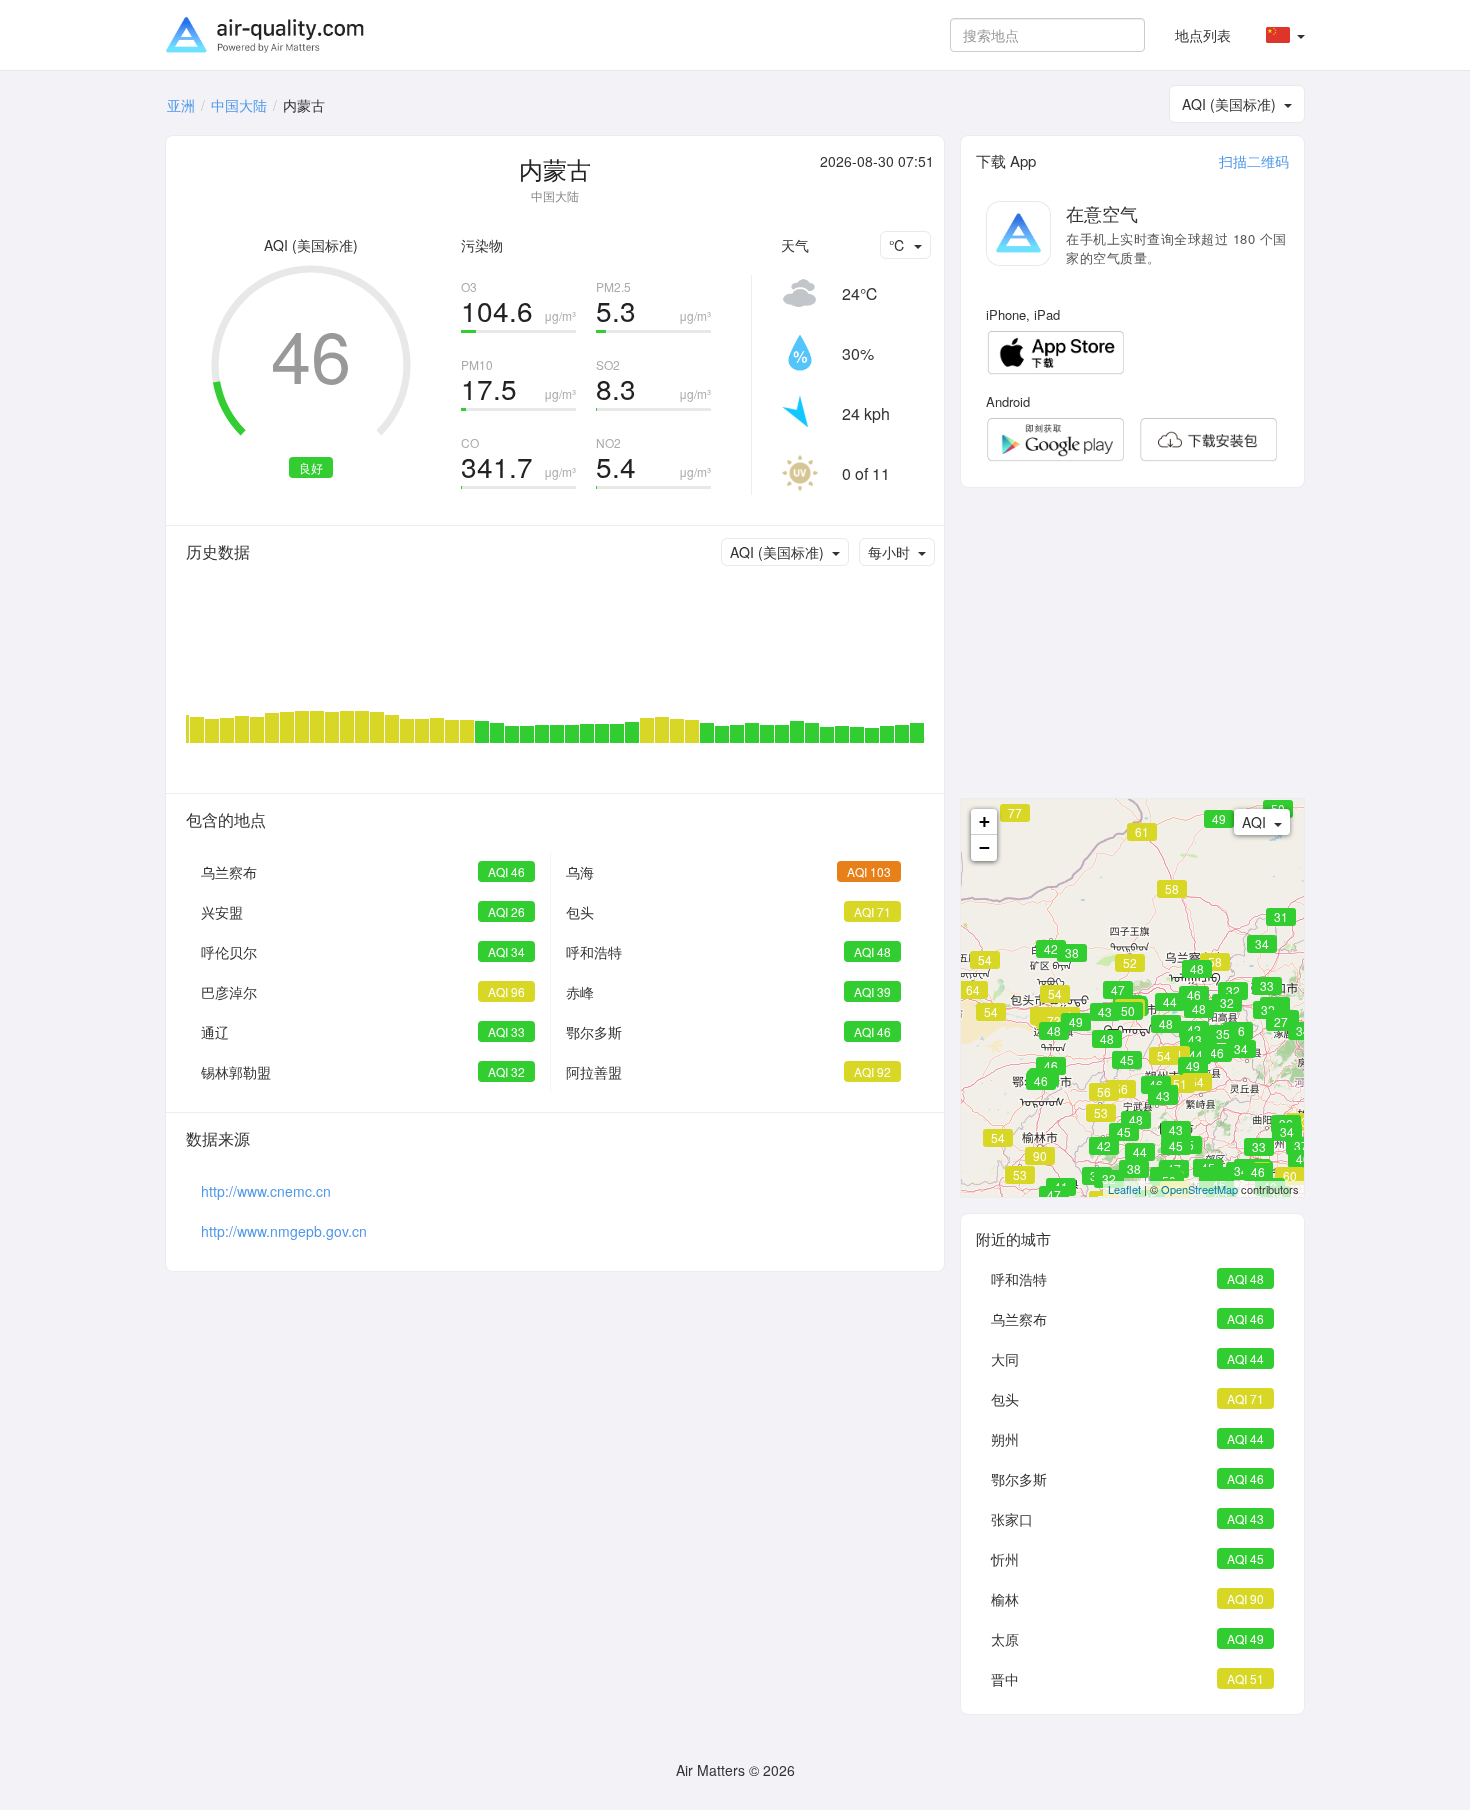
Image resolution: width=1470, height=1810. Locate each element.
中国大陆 (239, 105)
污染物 (482, 245)
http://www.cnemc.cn (266, 1191)
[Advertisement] (1132, 643)
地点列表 (1203, 35)
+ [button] (984, 821)
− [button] (984, 847)
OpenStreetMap (1199, 1189)
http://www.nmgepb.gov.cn (284, 1231)
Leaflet (1124, 1189)
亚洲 (181, 105)
